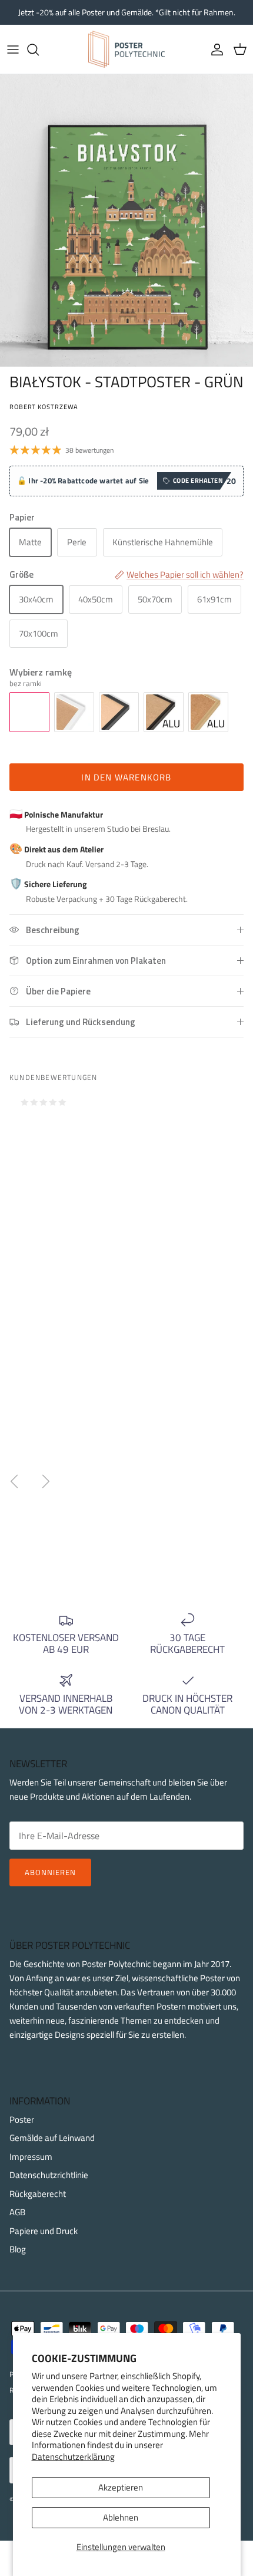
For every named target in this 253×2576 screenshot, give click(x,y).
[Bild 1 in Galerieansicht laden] (126, 220)
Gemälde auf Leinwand (52, 2138)
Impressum (31, 2157)
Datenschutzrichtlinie (49, 2175)
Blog (18, 2249)
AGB (17, 2212)
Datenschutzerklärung (73, 2457)
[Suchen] (39, 50)
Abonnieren (50, 1872)
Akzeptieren (121, 2487)
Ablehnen (121, 2517)
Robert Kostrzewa (44, 406)
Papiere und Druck (44, 2231)
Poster (22, 2119)
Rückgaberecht (38, 2194)
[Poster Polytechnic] (126, 49)
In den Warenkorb (126, 777)
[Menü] (13, 50)
